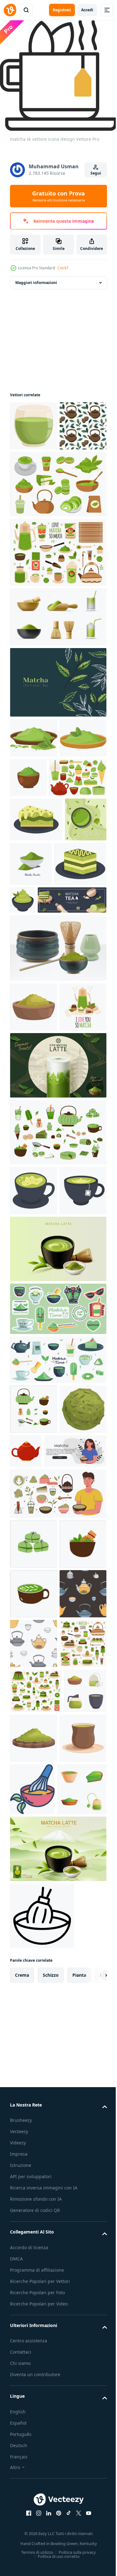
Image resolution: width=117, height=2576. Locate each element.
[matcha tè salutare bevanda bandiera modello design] (31, 949)
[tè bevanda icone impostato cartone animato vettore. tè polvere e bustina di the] (35, 2270)
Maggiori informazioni (36, 278)
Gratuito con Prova (58, 196)
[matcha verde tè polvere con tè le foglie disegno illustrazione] (34, 783)
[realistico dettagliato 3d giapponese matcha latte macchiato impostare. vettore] (57, 1078)
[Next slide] (92, 2456)
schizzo (51, 2455)
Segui (96, 173)
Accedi (87, 10)
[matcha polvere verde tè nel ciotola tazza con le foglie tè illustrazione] (33, 823)
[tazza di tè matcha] (33, 1420)
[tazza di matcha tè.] (34, 1370)
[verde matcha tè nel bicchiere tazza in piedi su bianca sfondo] (34, 421)
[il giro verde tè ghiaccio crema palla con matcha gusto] (33, 1688)
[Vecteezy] (10, 10)
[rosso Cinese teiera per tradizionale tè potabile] (75, 1680)
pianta (79, 2455)
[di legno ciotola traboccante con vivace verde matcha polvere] (34, 1137)
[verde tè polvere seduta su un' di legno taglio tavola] (78, 2166)
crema (22, 2455)
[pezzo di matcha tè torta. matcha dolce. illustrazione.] (36, 905)
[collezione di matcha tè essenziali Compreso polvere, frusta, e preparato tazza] (31, 2164)
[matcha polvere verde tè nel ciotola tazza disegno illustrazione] (77, 823)
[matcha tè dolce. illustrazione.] (77, 985)
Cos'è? (63, 268)
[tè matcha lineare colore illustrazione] (82, 2217)
